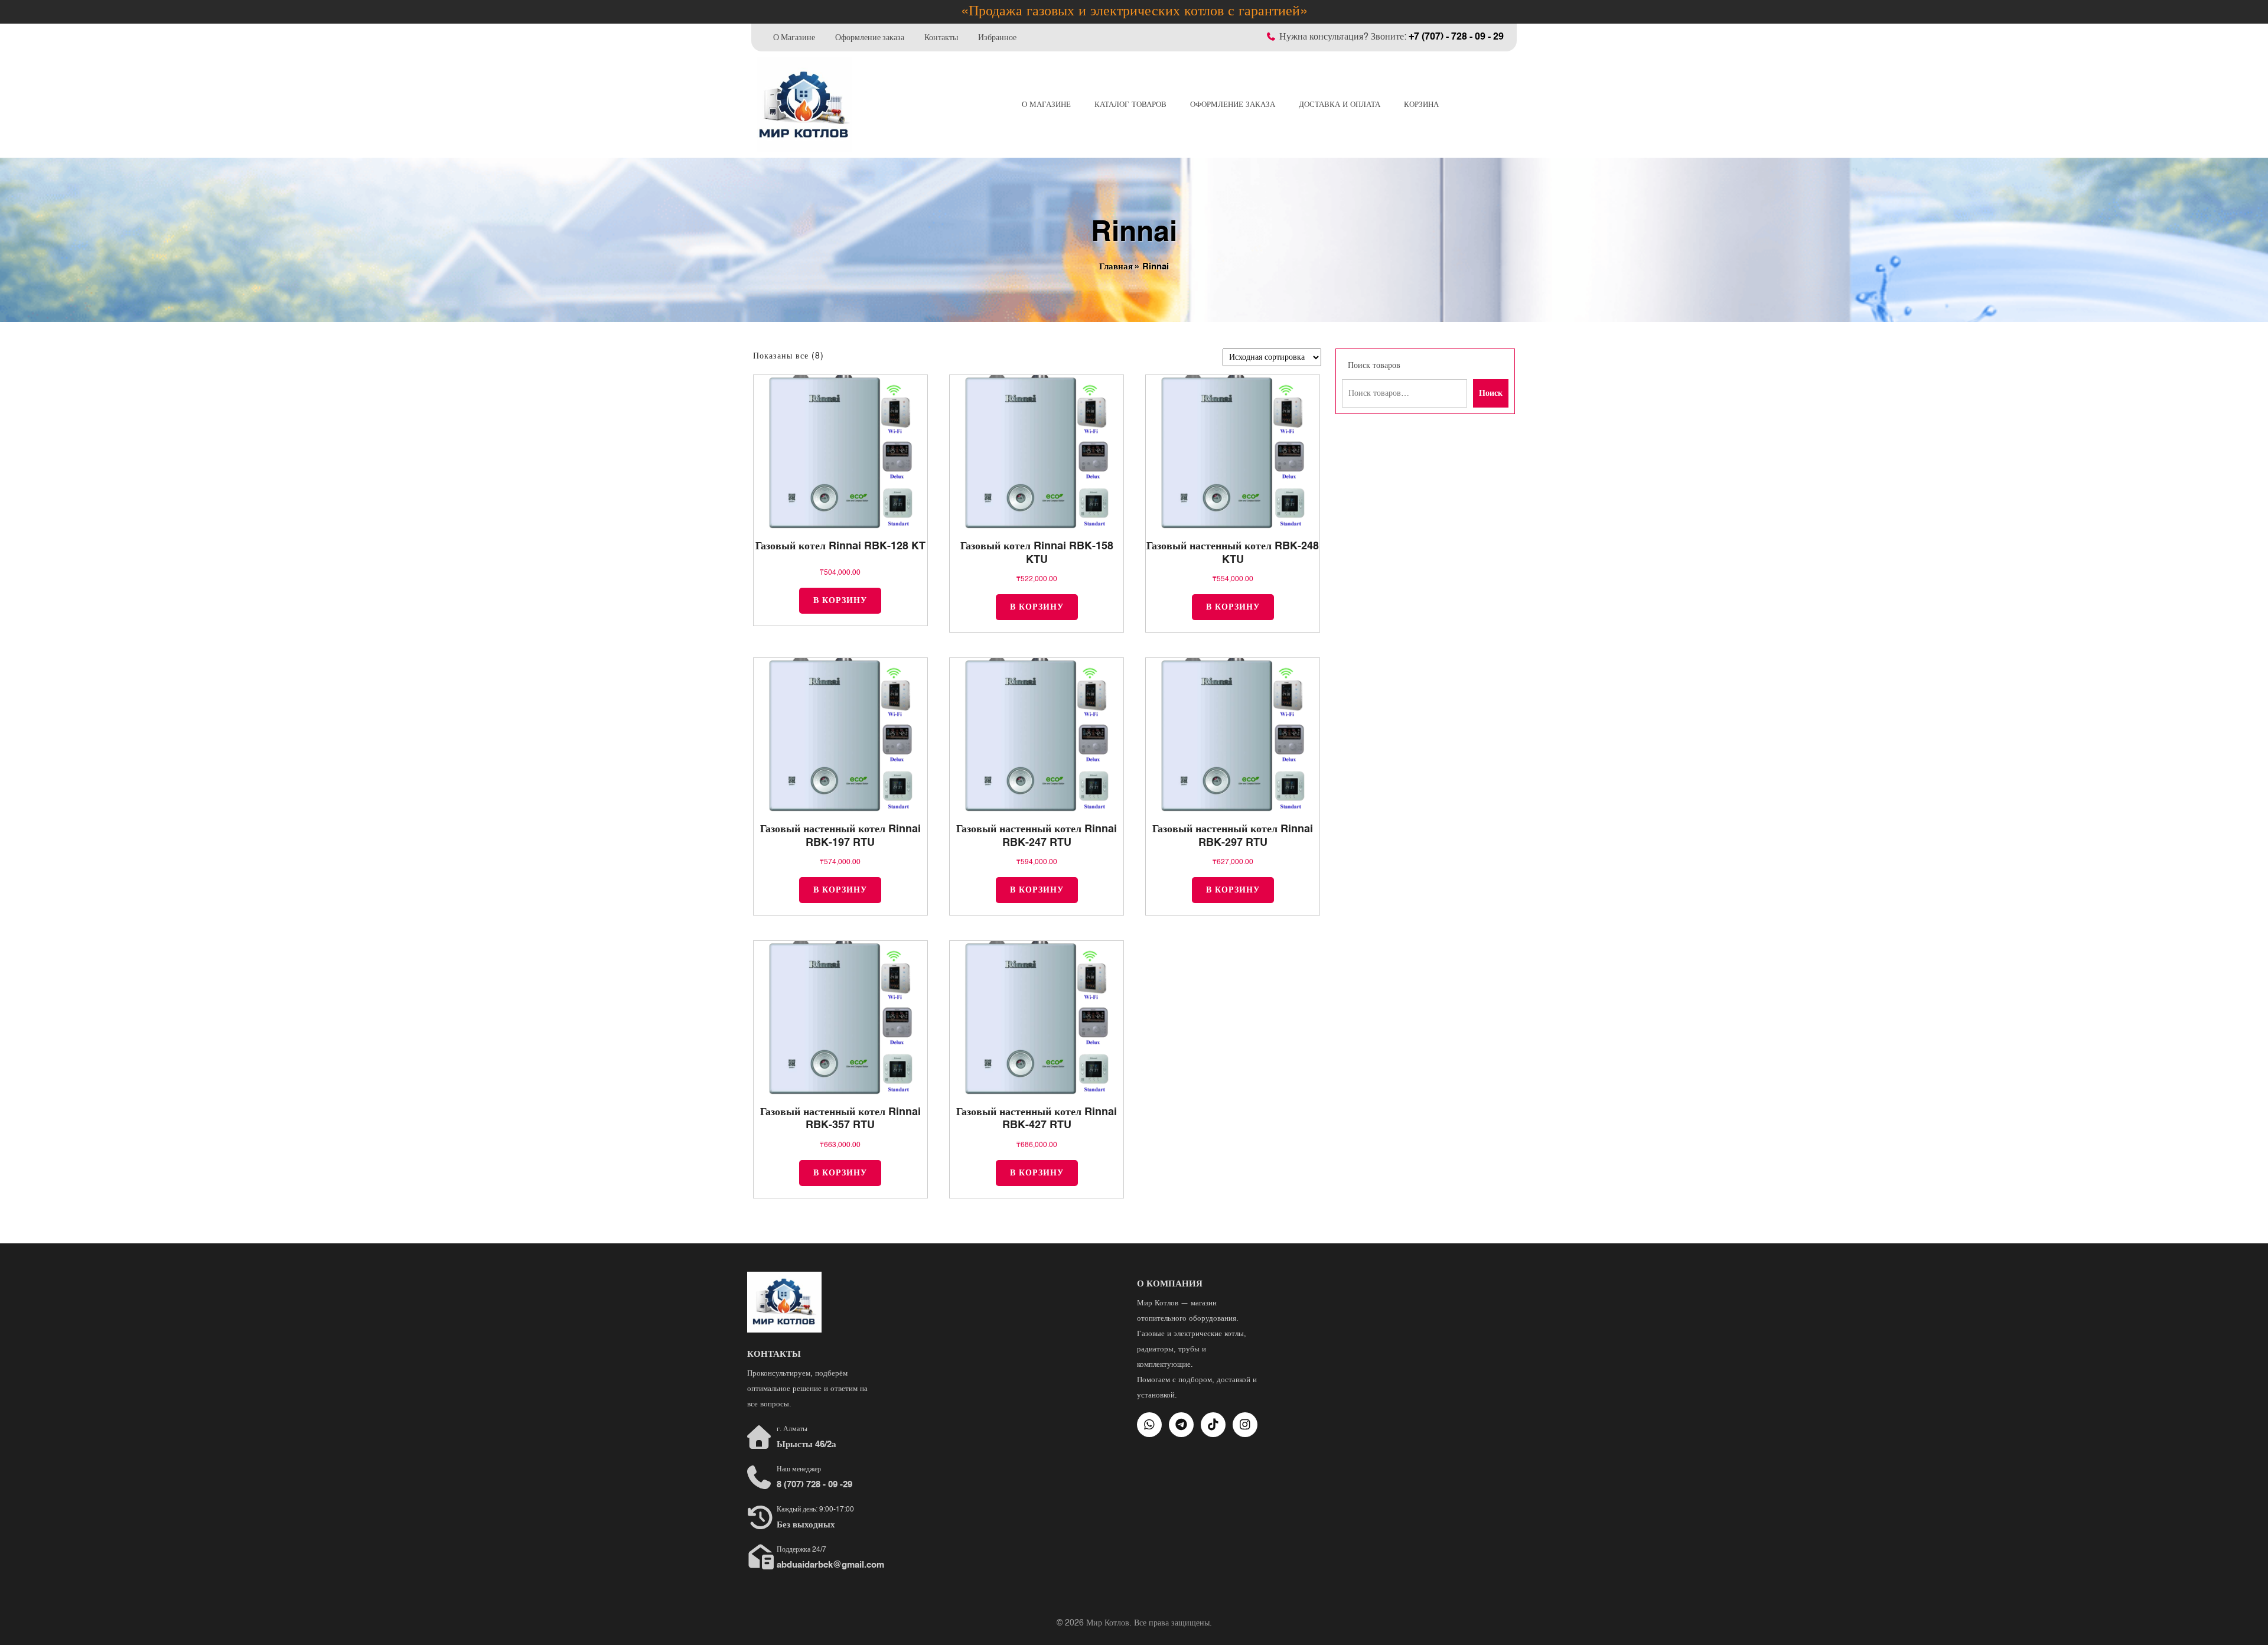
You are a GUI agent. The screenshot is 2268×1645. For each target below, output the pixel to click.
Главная (1116, 267)
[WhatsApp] (1149, 1425)
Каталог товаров (1130, 105)
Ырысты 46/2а (806, 1444)
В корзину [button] (840, 601)
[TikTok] (1213, 1425)
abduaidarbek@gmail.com (830, 1565)
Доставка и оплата (1340, 105)
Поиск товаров (1374, 366)
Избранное (997, 37)
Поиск (1491, 393)
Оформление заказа (870, 37)
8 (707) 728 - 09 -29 (814, 1485)
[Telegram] (1181, 1425)
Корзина (1421, 105)
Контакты (941, 37)
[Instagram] (1245, 1425)
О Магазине (794, 37)
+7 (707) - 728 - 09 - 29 (1456, 37)
